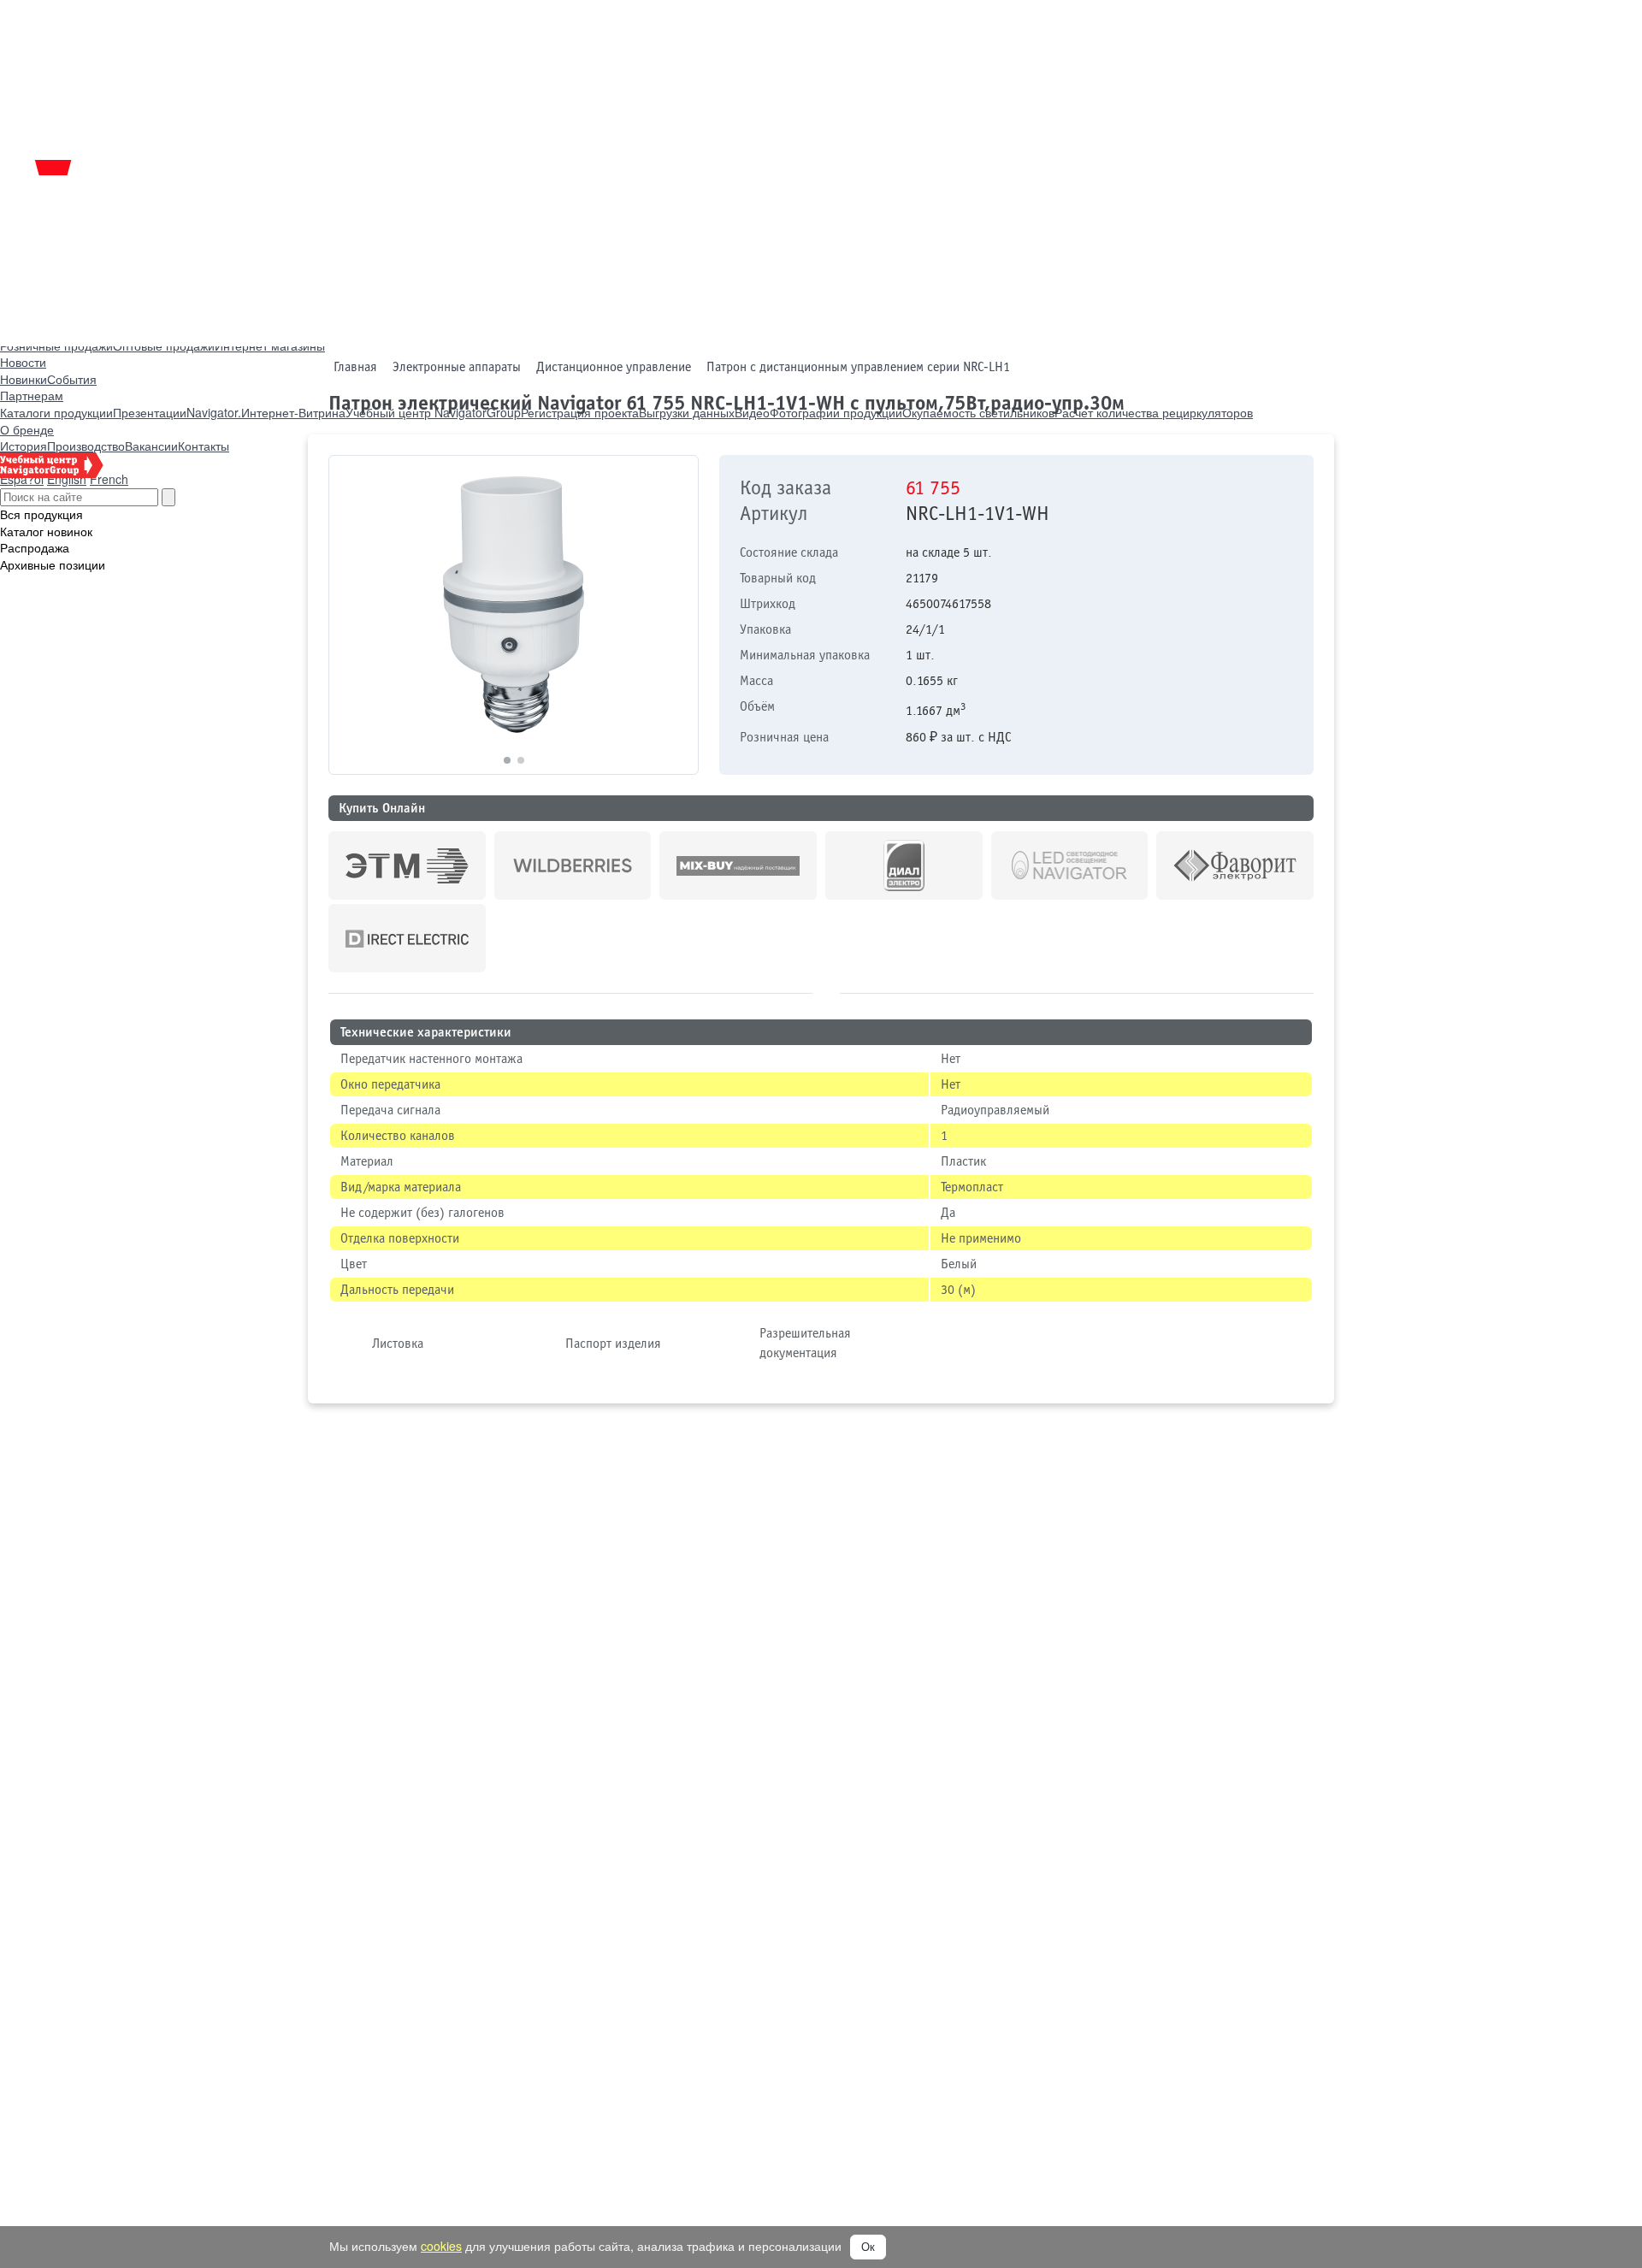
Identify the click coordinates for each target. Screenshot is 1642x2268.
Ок (868, 2247)
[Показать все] (826, 995)
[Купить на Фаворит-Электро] (1235, 865)
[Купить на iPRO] (407, 865)
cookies (441, 2246)
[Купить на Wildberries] (573, 865)
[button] (678, 615)
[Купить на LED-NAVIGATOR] (1070, 865)
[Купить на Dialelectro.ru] (904, 865)
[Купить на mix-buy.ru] (738, 865)
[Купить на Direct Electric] (407, 938)
